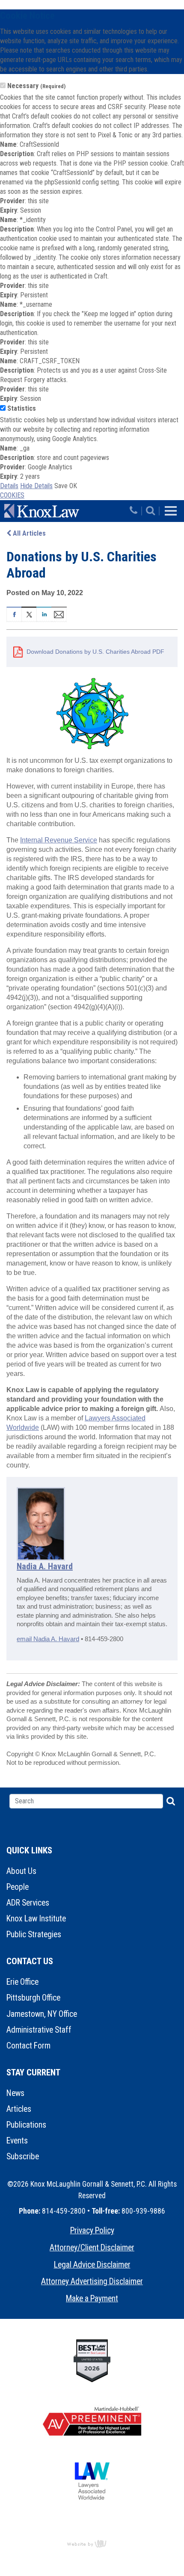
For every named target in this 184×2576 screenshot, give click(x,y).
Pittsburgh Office (33, 1998)
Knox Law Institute (36, 1919)
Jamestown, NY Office (42, 2014)
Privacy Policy (92, 2231)
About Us (21, 1871)
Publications (26, 2125)
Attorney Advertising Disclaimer (92, 2281)
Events (17, 2141)
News (15, 2093)
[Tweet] (29, 614)
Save (61, 486)
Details (9, 486)
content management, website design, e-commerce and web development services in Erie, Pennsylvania (92, 2543)
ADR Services (28, 1903)
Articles (19, 2109)
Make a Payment (92, 2299)
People (18, 1887)
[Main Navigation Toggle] (171, 511)
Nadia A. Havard (45, 1566)
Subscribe (23, 2157)
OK (73, 486)
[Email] (59, 614)
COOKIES (12, 495)
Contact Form (28, 2046)
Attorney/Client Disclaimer (92, 2248)
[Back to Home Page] (65, 511)
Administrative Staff (39, 2030)
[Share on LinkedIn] (44, 614)
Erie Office (22, 1982)
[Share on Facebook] (14, 614)
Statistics (22, 408)
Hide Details (36, 486)
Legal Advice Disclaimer (92, 2265)
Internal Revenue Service (59, 840)
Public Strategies (34, 1934)
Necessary (36, 86)
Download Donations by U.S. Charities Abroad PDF (95, 652)
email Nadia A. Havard (48, 1639)
